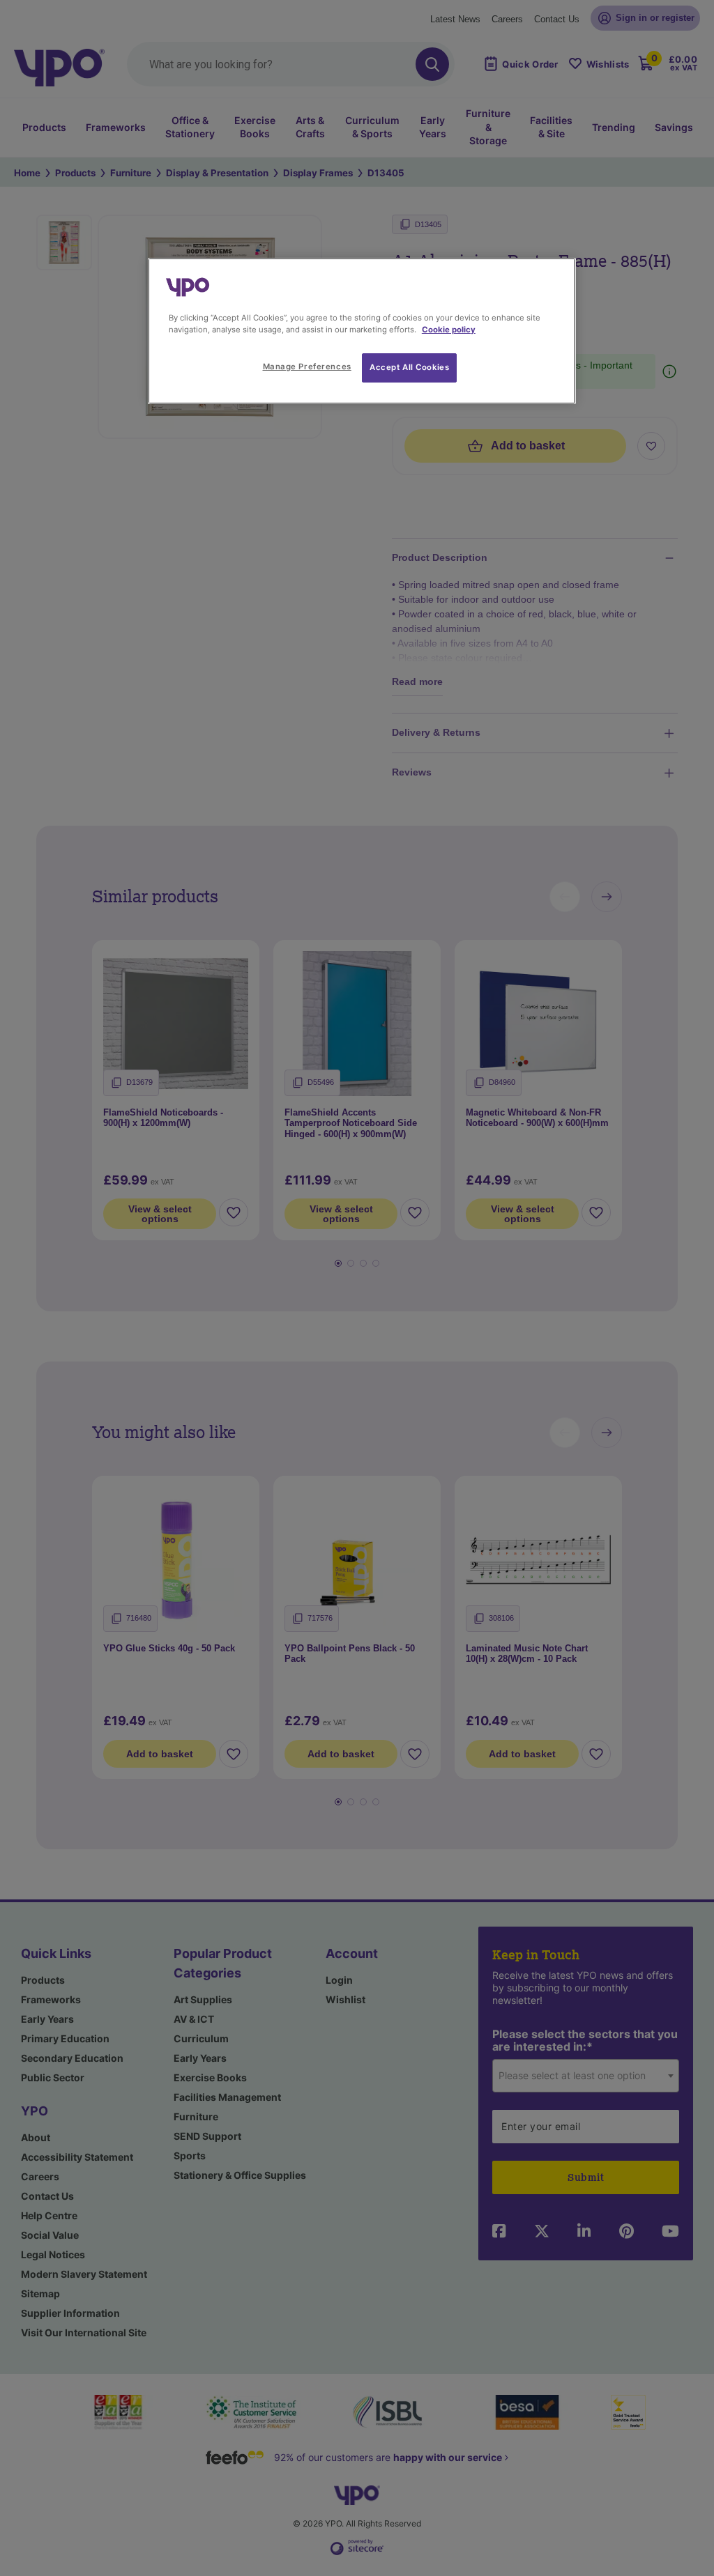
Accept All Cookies (409, 367)
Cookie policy (449, 330)
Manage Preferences (307, 367)
